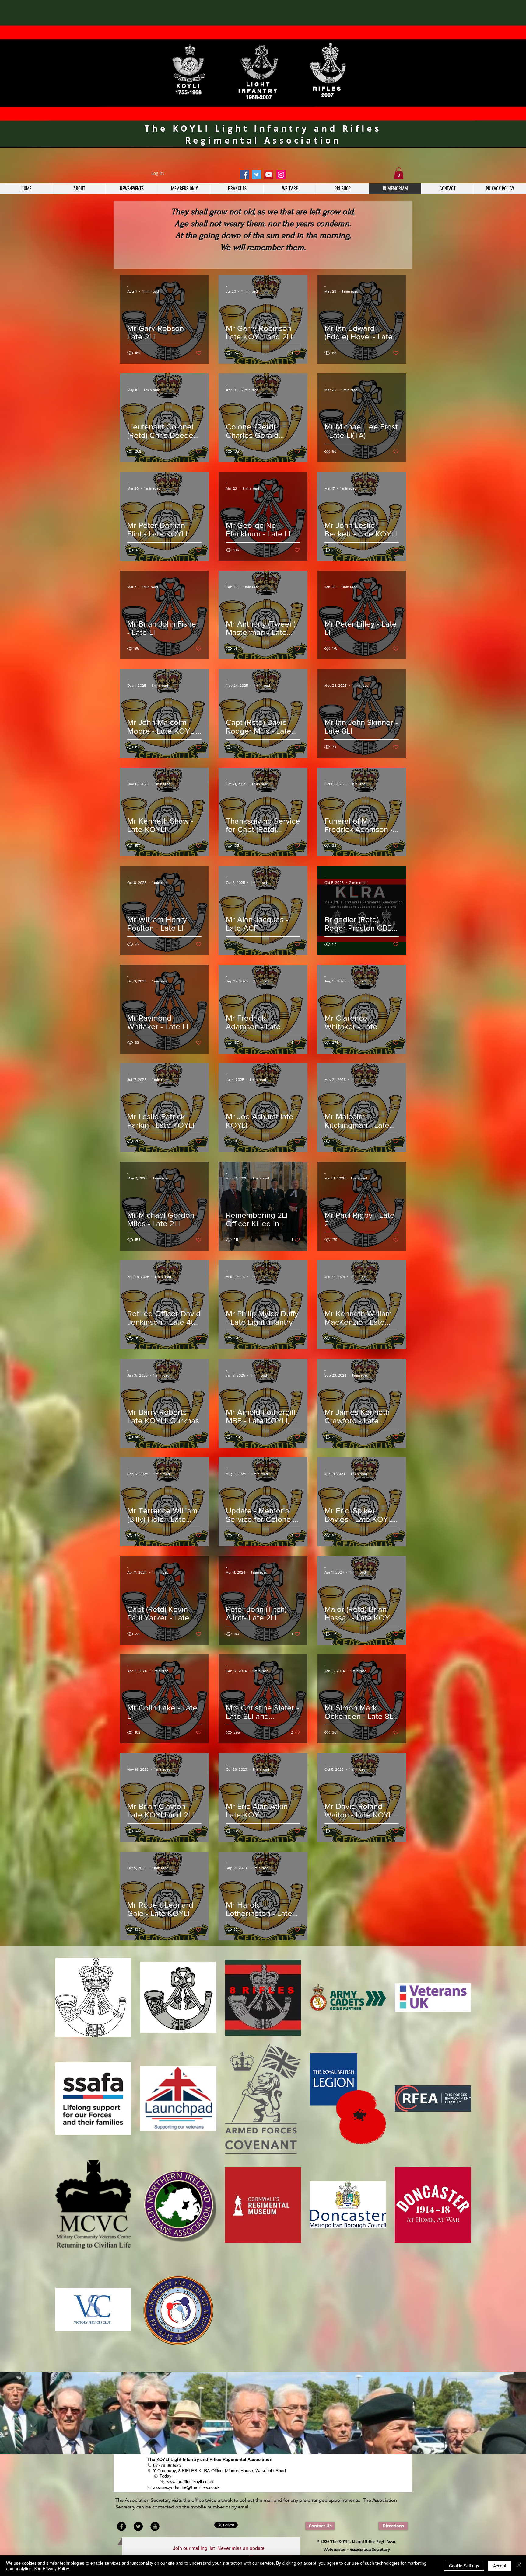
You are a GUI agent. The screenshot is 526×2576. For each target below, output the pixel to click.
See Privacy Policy (51, 2568)
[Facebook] (244, 175)
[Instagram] (281, 175)
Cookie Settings (464, 2566)
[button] (399, 173)
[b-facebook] (121, 2526)
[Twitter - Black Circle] (138, 2526)
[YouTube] (269, 175)
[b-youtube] (155, 2526)
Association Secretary (370, 2549)
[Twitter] (257, 175)
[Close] (519, 2566)
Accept (500, 2566)
